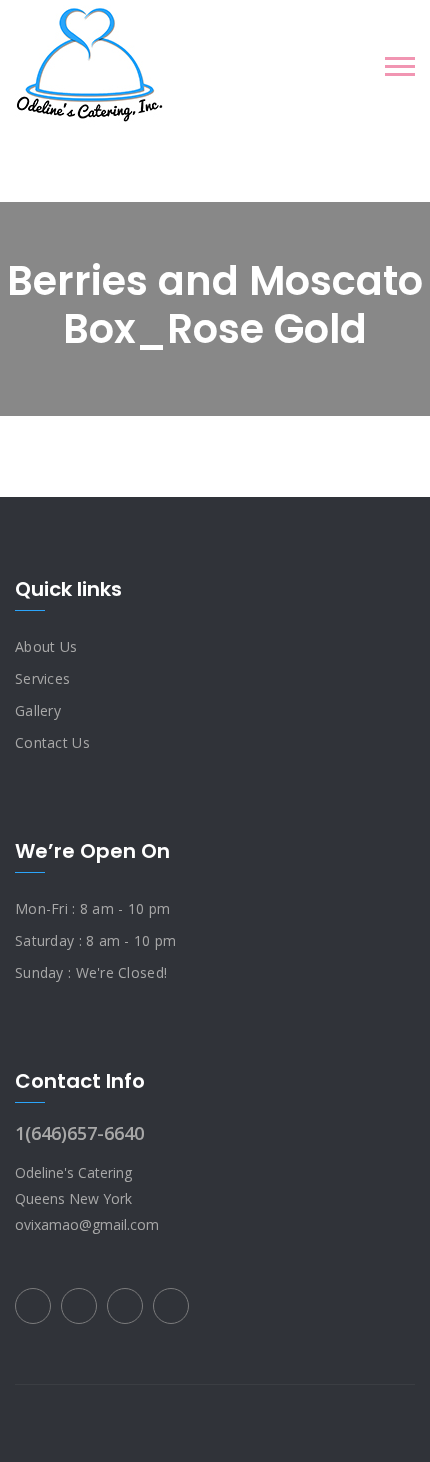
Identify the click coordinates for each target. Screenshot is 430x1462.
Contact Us (52, 742)
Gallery (38, 710)
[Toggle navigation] (400, 66)
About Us (46, 646)
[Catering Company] (89, 65)
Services (42, 678)
